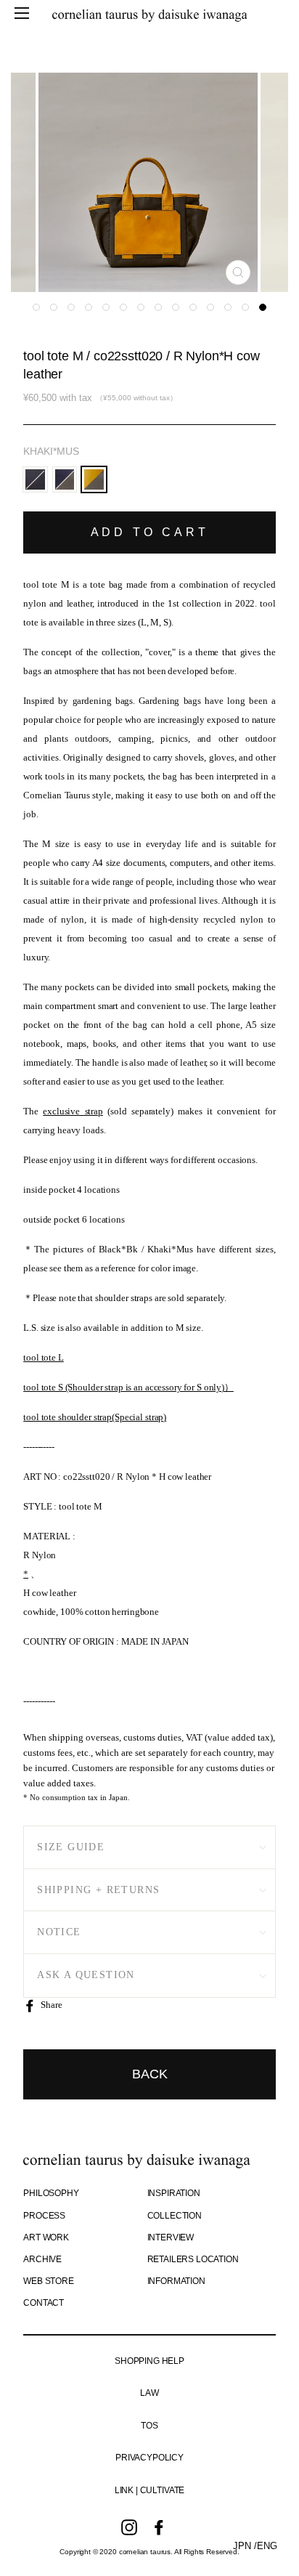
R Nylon (40, 1555)
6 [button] (123, 307)
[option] (149, 182)
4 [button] (89, 307)
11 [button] (210, 307)
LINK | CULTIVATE (149, 2490)
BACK (150, 2074)
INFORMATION (176, 2281)
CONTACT (44, 2303)
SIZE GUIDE (71, 1847)
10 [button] (193, 307)
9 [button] (176, 307)
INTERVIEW (171, 2237)
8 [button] (158, 307)
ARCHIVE (42, 2259)
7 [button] (141, 307)
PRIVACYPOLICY (149, 2458)
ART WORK (46, 2237)
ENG (267, 2546)
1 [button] (36, 307)
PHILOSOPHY (51, 2193)
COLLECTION (175, 2216)
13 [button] (245, 307)
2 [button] (54, 307)
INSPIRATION (174, 2193)
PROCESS (44, 2216)
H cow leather (49, 1593)
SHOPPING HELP (149, 2361)
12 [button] (228, 307)
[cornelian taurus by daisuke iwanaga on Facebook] (159, 2527)
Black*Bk (35, 480)
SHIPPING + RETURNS (98, 1890)
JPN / (245, 2546)
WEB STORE (49, 2281)
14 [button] (263, 307)
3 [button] (71, 307)
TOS (149, 2426)
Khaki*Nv (65, 480)
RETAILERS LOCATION (193, 2259)
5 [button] (106, 307)
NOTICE (59, 1932)
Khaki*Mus (51, 451)
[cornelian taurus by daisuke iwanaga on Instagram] (129, 2527)
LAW (149, 2393)
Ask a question (86, 1975)
